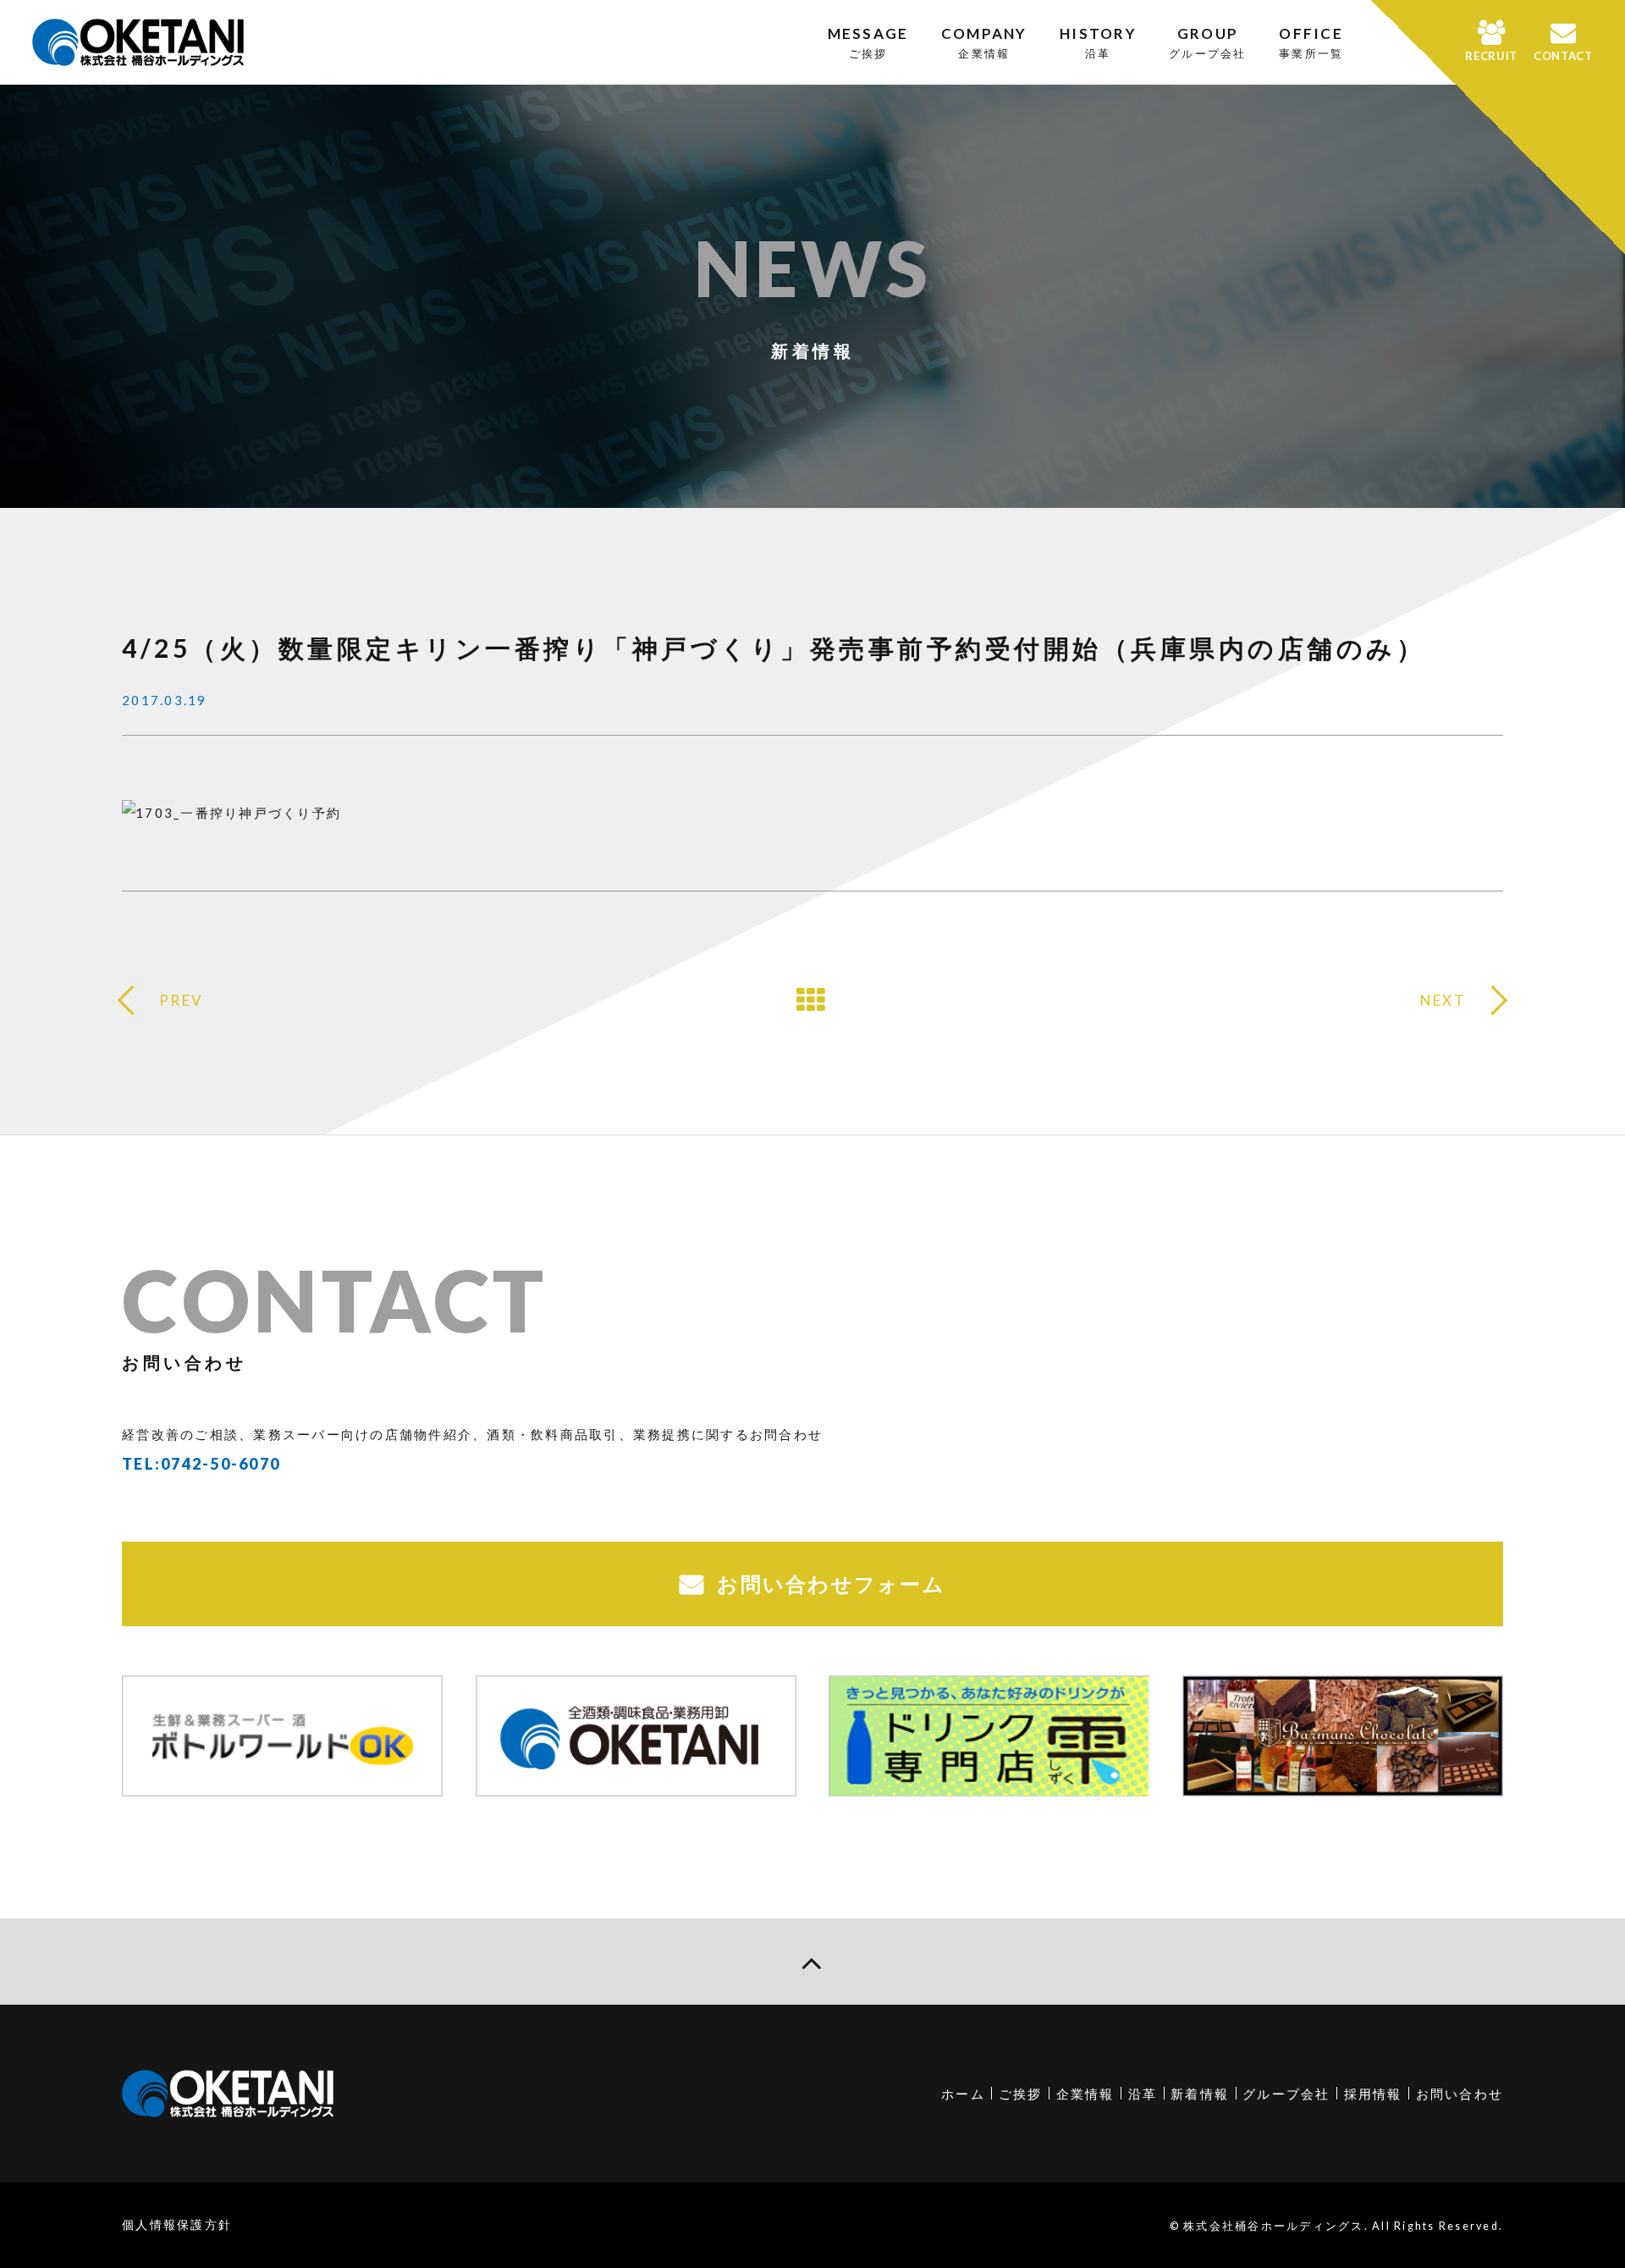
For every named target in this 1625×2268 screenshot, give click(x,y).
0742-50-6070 (220, 1464)
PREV (181, 1000)
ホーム (963, 2094)
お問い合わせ (1460, 2094)
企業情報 (1085, 2094)
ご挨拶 (1021, 2094)
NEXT (1443, 1000)
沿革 (1143, 2094)
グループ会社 (1286, 2094)
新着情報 (1200, 2094)
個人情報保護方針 (177, 2224)
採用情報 (1373, 2094)
